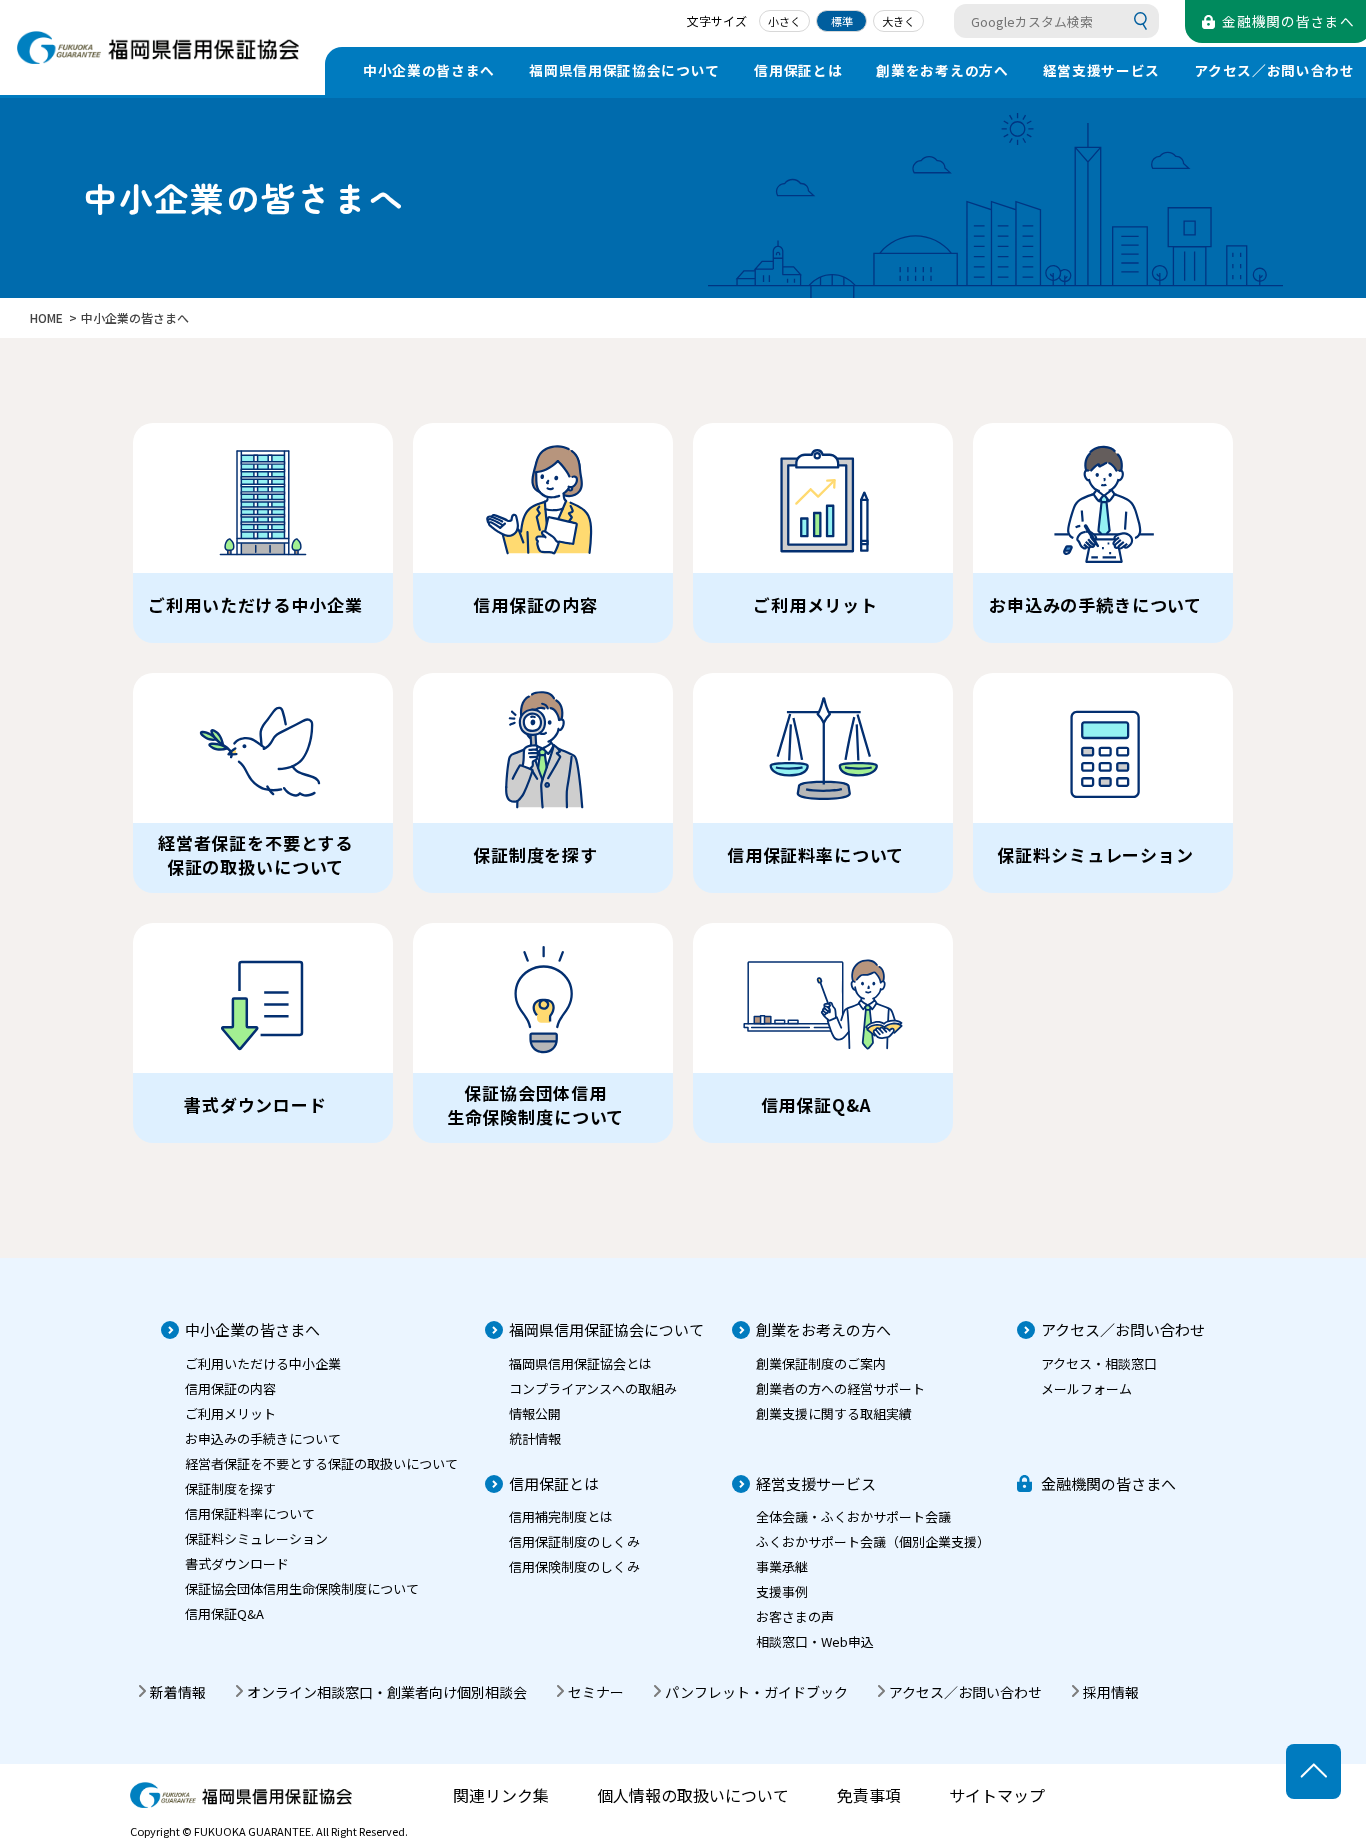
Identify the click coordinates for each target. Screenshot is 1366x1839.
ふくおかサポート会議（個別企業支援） (873, 1541)
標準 (842, 21)
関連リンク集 (501, 1795)
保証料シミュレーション (256, 1538)
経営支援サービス (1101, 70)
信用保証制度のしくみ (574, 1541)
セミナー (596, 1692)
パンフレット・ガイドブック (756, 1692)
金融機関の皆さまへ (1108, 1483)
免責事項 (869, 1795)
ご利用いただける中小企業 (263, 1363)
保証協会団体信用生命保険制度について (302, 1588)
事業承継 (782, 1566)
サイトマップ (997, 1795)
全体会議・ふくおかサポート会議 (853, 1516)
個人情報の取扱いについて (693, 1795)
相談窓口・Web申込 (815, 1641)
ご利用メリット (230, 1413)
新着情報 (178, 1692)
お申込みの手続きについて (263, 1438)
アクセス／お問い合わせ (1123, 1329)
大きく (898, 21)
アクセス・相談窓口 (1099, 1363)
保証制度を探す (230, 1488)
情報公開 (535, 1413)
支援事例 (782, 1591)
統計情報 (535, 1438)
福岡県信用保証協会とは (580, 1363)
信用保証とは (798, 70)
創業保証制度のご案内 (821, 1363)
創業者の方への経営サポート (840, 1388)
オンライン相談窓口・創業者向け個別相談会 (387, 1692)
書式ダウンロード (237, 1563)
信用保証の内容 (230, 1388)
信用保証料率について (250, 1513)
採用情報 (1111, 1692)
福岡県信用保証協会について (624, 70)
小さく (784, 21)
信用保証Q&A (224, 1613)
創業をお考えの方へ (942, 70)
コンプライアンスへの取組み (593, 1388)
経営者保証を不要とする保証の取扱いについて (321, 1463)
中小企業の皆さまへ (429, 70)
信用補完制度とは (561, 1516)
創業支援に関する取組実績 (834, 1413)
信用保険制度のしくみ (574, 1566)
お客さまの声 (795, 1616)
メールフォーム (1086, 1388)
